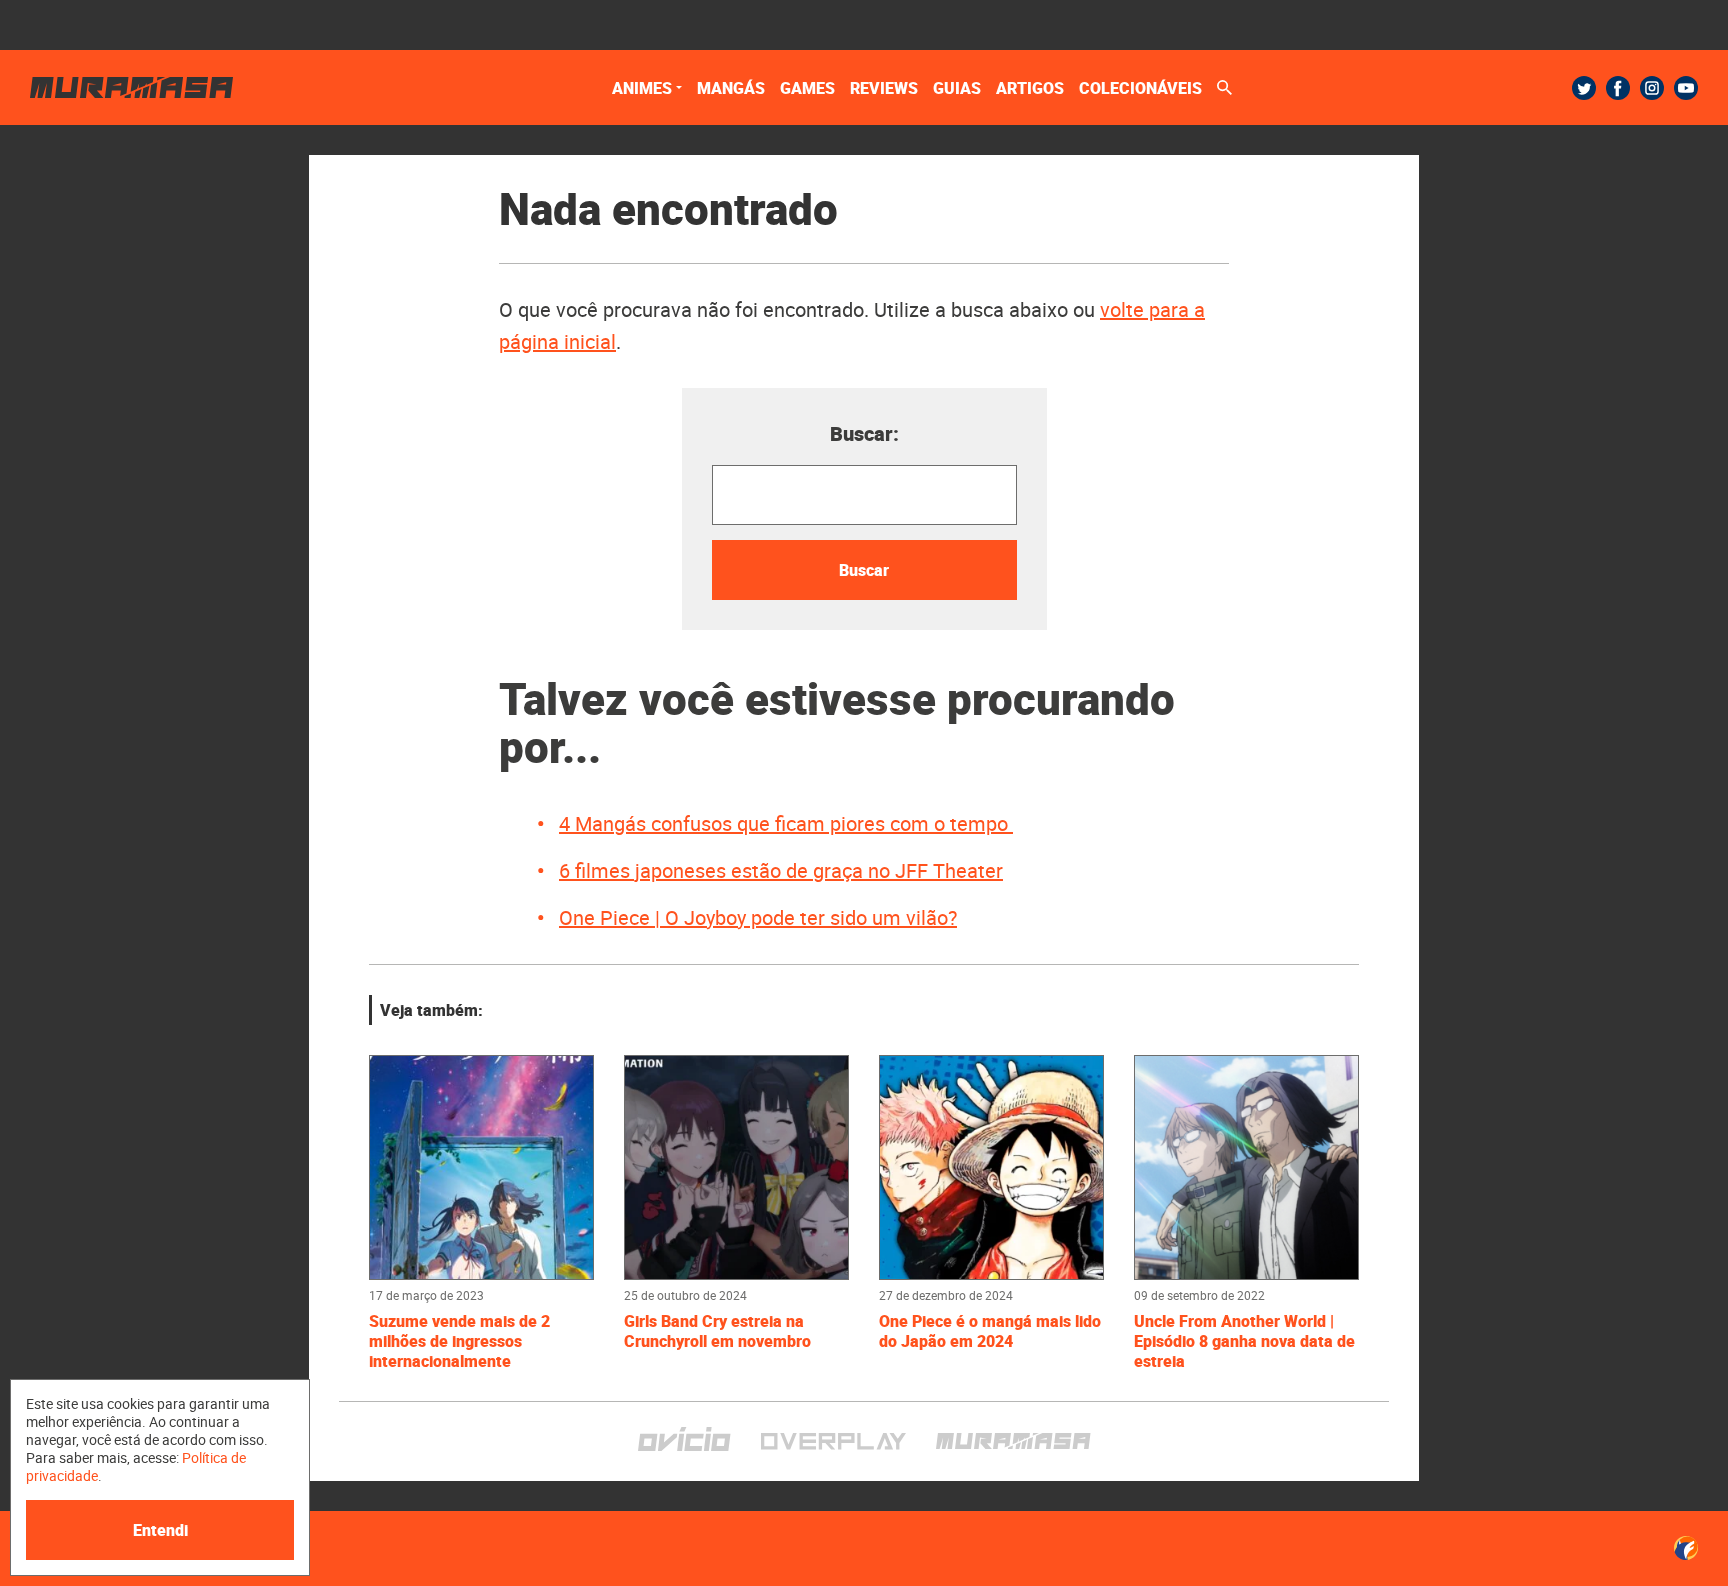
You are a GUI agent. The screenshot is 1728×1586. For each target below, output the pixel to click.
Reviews (884, 88)
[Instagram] (1652, 88)
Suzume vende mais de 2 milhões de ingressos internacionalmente (459, 1341)
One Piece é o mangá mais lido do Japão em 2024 (990, 1331)
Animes (642, 88)
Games (807, 88)
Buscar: (864, 433)
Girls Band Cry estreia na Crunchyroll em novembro (719, 1331)
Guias (957, 88)
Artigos (1030, 88)
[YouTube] (1686, 88)
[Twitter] (1584, 88)
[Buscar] (1224, 87)
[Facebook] (1618, 88)
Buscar (864, 570)
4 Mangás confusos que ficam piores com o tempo (786, 823)
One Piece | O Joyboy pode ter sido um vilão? (758, 917)
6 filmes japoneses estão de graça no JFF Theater (781, 870)
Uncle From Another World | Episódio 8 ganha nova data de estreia (1244, 1341)
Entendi (160, 1530)
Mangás (731, 88)
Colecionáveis (1140, 88)
